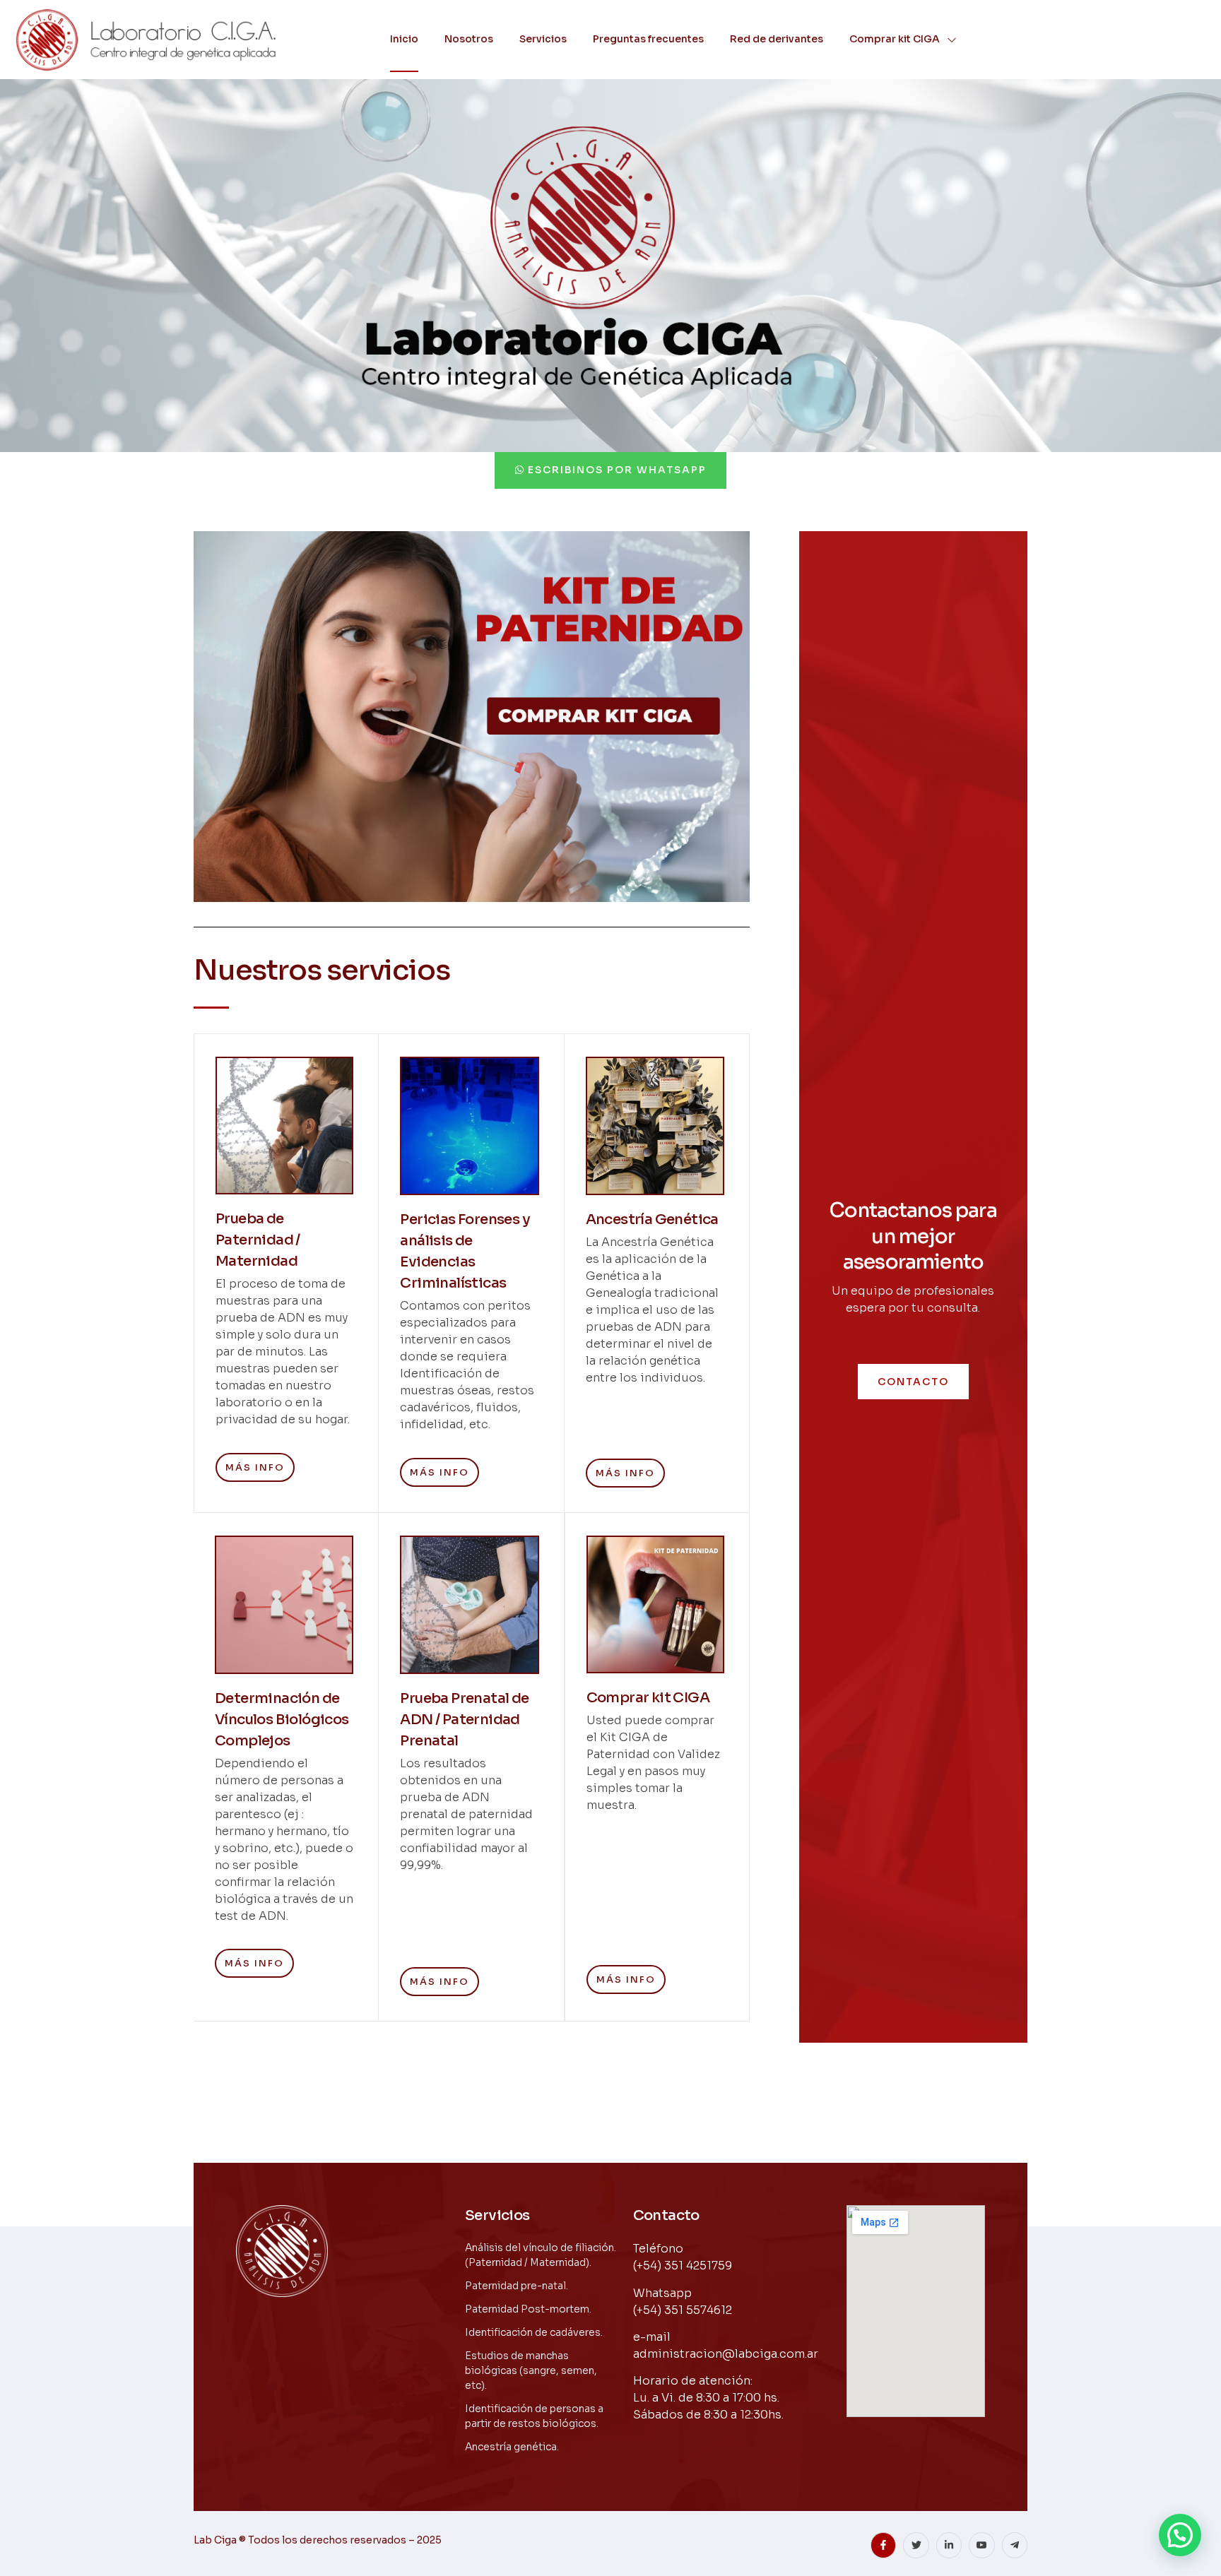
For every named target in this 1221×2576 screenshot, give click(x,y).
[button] (1180, 2535)
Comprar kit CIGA (895, 39)
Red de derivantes (777, 39)
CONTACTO (913, 1382)
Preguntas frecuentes (648, 39)
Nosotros (469, 39)
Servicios (543, 39)
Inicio (404, 39)
